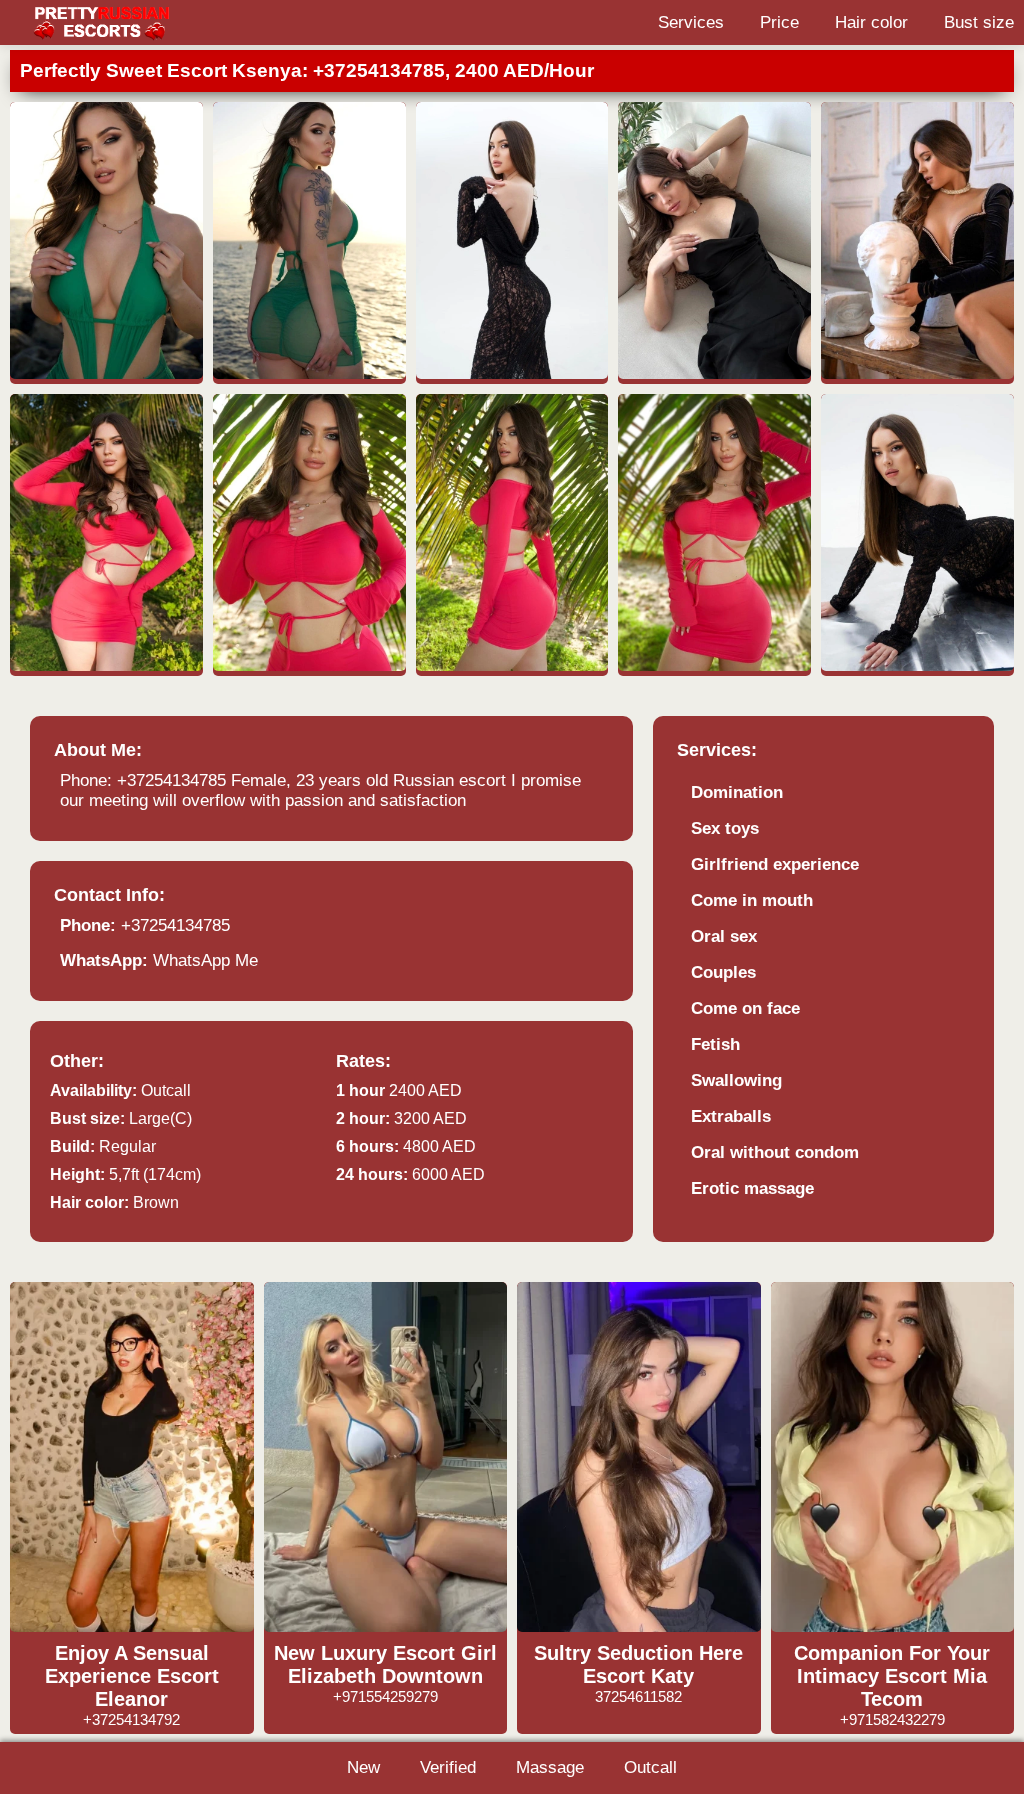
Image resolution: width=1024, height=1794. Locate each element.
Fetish (715, 1044)
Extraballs (731, 1116)
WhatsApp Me (205, 960)
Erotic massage (752, 1188)
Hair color (871, 22)
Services (691, 22)
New (363, 1767)
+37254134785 (175, 925)
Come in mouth (752, 900)
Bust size (979, 22)
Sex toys (725, 828)
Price (779, 22)
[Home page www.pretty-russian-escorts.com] (100, 22)
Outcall (650, 1767)
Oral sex (724, 936)
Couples (723, 972)
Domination (737, 792)
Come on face (745, 1008)
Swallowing (736, 1080)
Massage (550, 1767)
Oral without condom (775, 1152)
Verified (448, 1767)
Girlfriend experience (775, 864)
